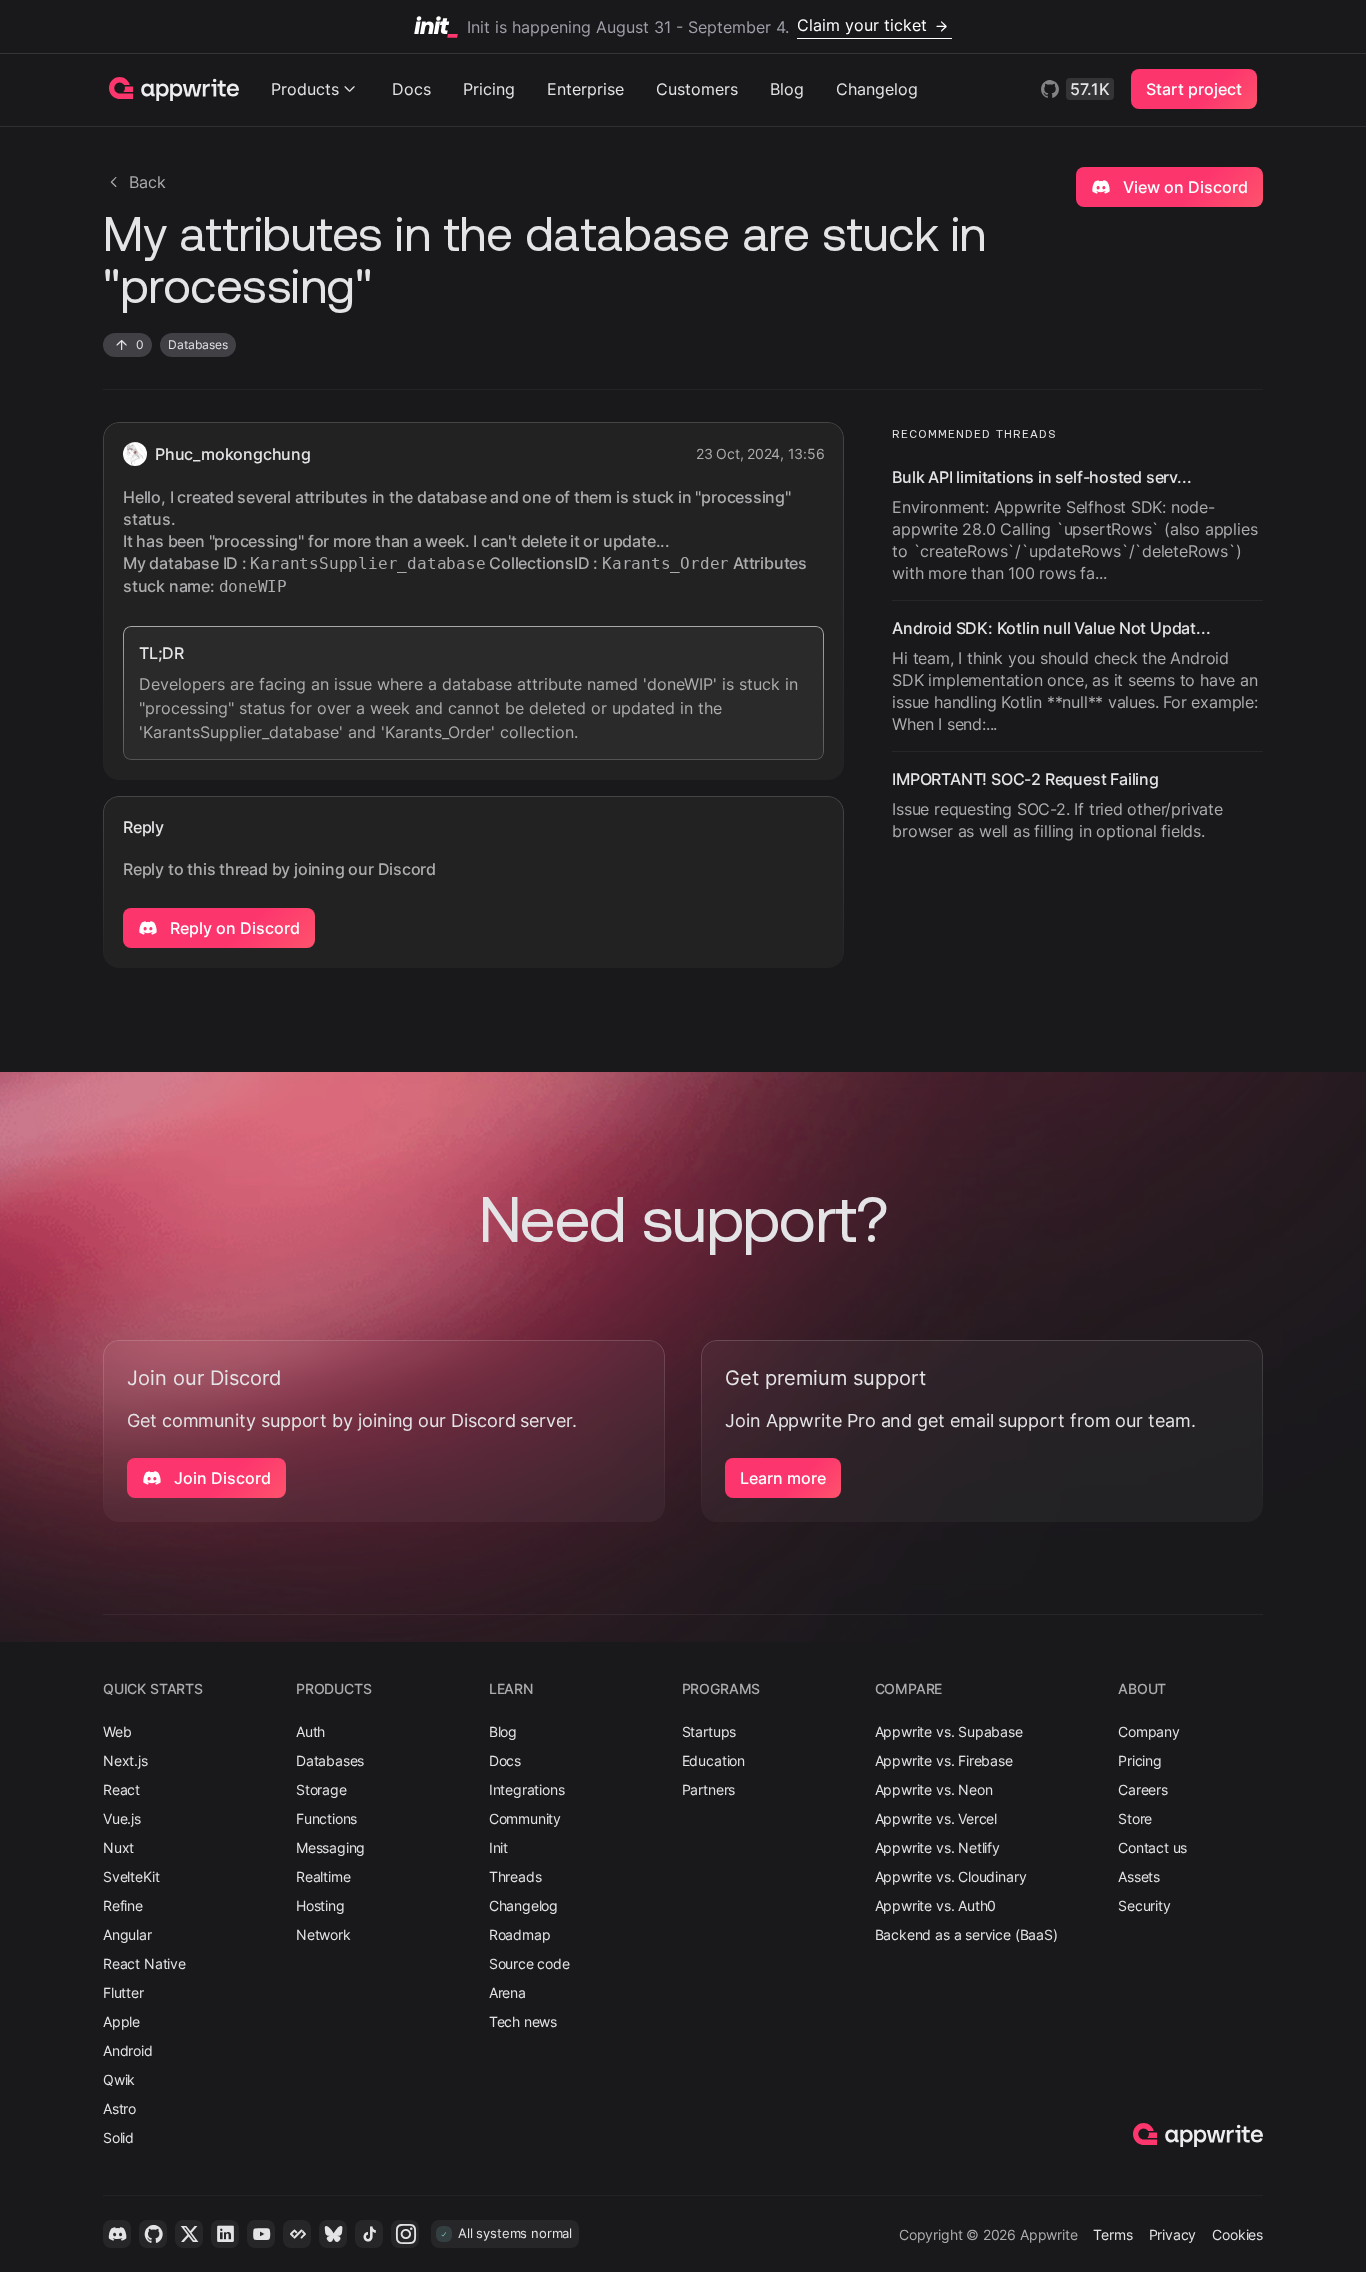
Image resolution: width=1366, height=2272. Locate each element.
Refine (123, 1905)
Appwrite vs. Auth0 (936, 1905)
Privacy (1173, 2234)
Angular (127, 1934)
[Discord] (117, 2234)
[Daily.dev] (297, 2234)
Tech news (523, 2021)
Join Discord (220, 1478)
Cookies (1237, 2234)
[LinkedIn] (225, 2234)
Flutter (123, 1992)
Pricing (489, 89)
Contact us (1152, 1847)
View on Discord (1183, 187)
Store (1135, 1818)
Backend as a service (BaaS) (966, 1934)
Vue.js (122, 1818)
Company (1149, 1731)
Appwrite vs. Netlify (937, 1847)
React (121, 1789)
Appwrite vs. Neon (934, 1789)
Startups (709, 1731)
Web (117, 1731)
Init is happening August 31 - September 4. (697, 25)
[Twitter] (189, 2234)
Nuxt (118, 1847)
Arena (507, 1992)
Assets (1139, 1876)
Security (1144, 1905)
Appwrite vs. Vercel (936, 1818)
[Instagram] (405, 2234)
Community (525, 1818)
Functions (326, 1818)
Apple (121, 2021)
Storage (321, 1789)
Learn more (783, 1478)
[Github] (153, 2234)
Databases (330, 1760)
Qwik (119, 2079)
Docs (411, 89)
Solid (118, 2137)
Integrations (527, 1789)
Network (323, 1934)
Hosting (320, 1905)
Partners (709, 1789)
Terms (1112, 2234)
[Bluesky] (333, 2234)
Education (713, 1760)
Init (498, 1847)
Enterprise (585, 89)
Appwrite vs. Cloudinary (951, 1876)
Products (305, 89)
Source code (529, 1963)
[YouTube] (261, 2234)
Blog (787, 89)
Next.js (125, 1760)
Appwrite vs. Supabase (949, 1731)
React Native (144, 1963)
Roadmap (520, 1934)
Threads (515, 1876)
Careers (1143, 1789)
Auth (310, 1731)
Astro (119, 2108)
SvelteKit (131, 1876)
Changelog (877, 89)
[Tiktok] (369, 2234)
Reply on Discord (233, 928)
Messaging (330, 1847)
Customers (697, 89)
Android (128, 2050)
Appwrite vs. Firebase (944, 1760)
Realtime (323, 1876)
